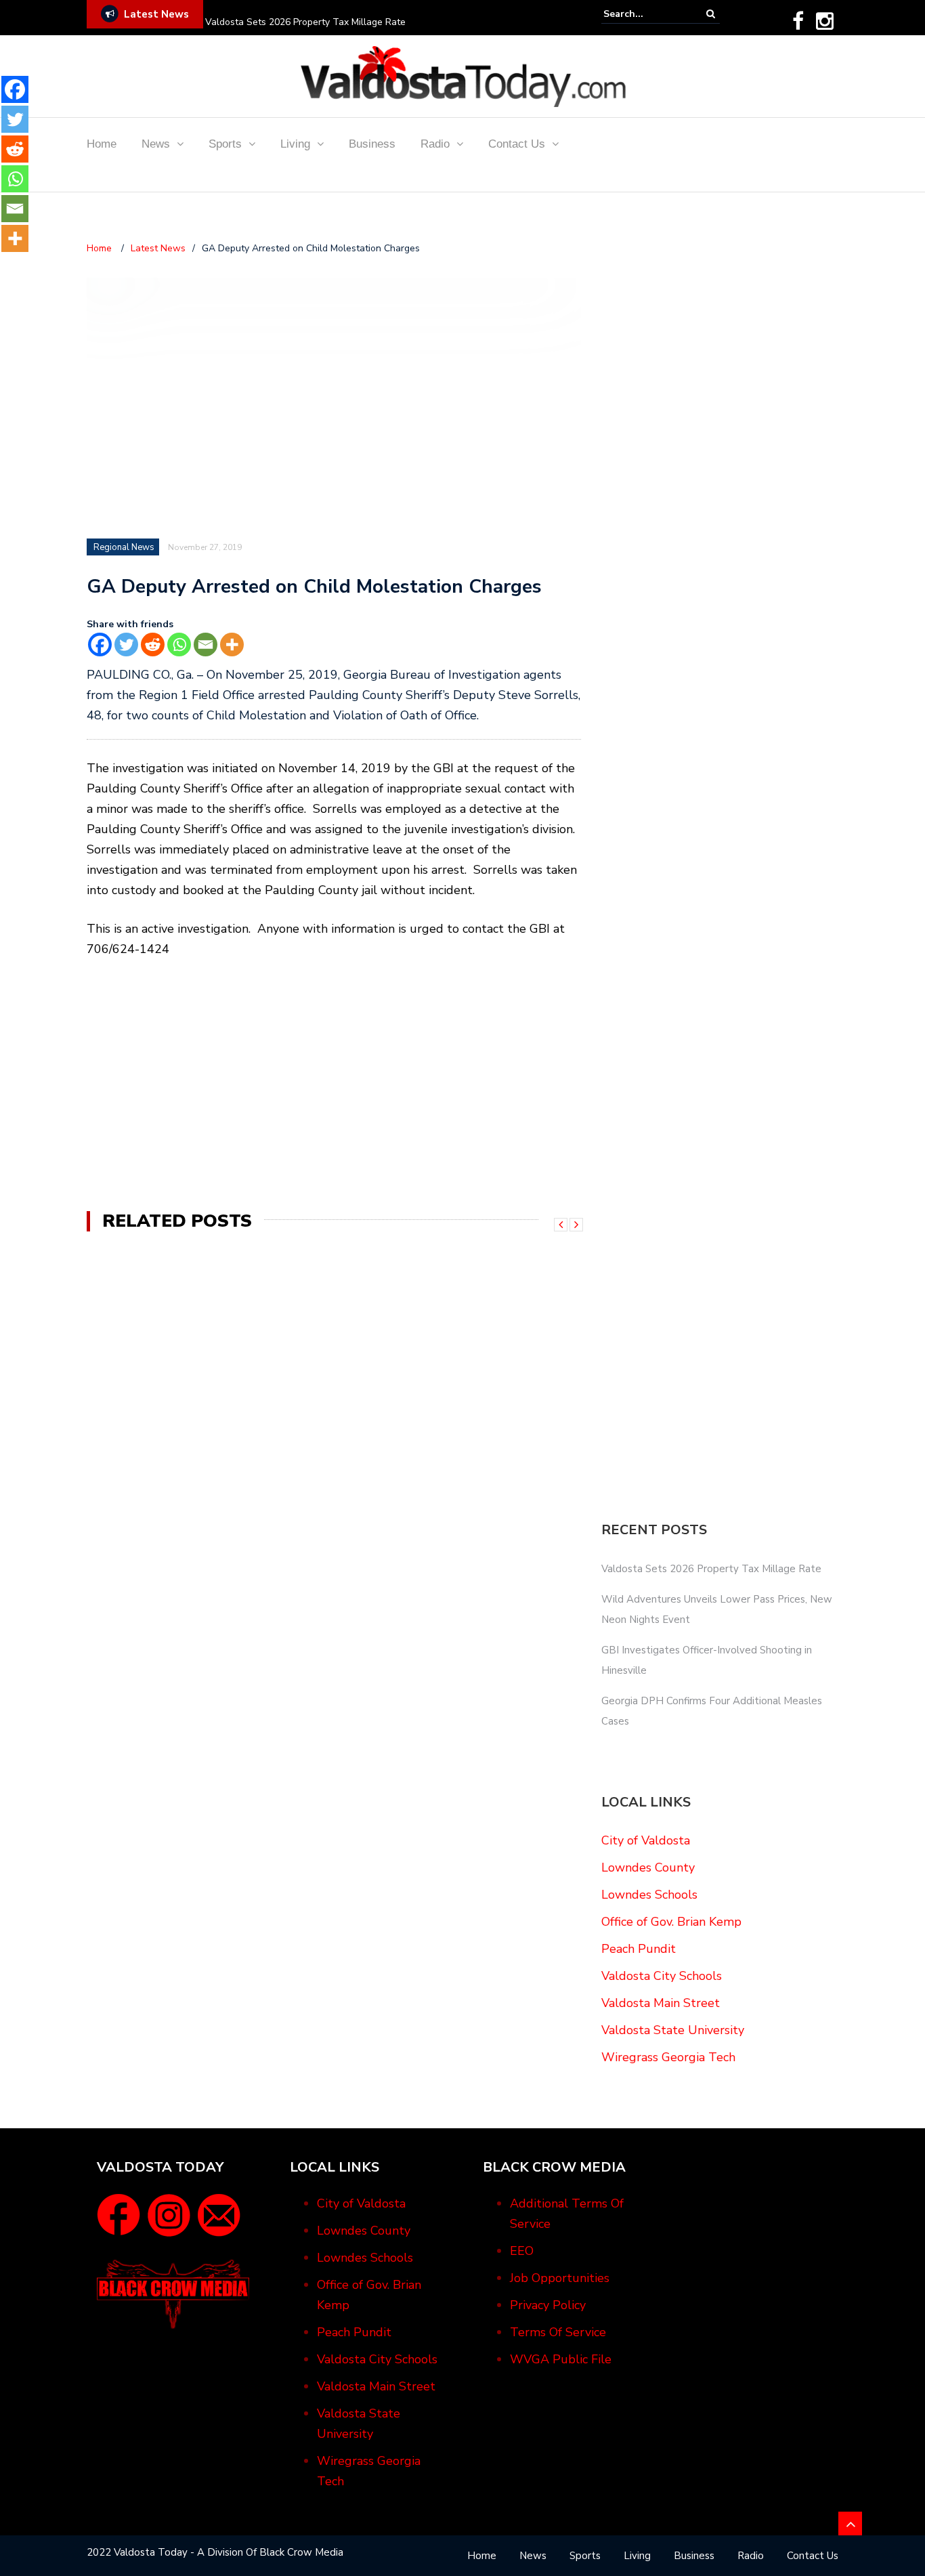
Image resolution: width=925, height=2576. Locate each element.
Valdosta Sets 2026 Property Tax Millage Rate (305, 22)
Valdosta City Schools (662, 1976)
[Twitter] (126, 645)
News (156, 144)
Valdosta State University (673, 2030)
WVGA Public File (561, 2359)
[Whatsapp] (179, 645)
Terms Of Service (558, 2332)
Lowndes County (648, 1867)
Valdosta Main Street (661, 2003)
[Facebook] (798, 21)
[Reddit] (153, 645)
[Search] (711, 14)
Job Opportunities (560, 2278)
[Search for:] (645, 14)
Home (102, 144)
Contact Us (517, 144)
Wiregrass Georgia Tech (668, 2057)
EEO (522, 2251)
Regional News (124, 547)
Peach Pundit (639, 1949)
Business (372, 144)
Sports (225, 144)
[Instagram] (825, 21)
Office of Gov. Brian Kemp (671, 1922)
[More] (232, 645)
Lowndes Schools (649, 1895)
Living (295, 144)
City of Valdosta (646, 1840)
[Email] (206, 645)
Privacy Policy (548, 2305)
